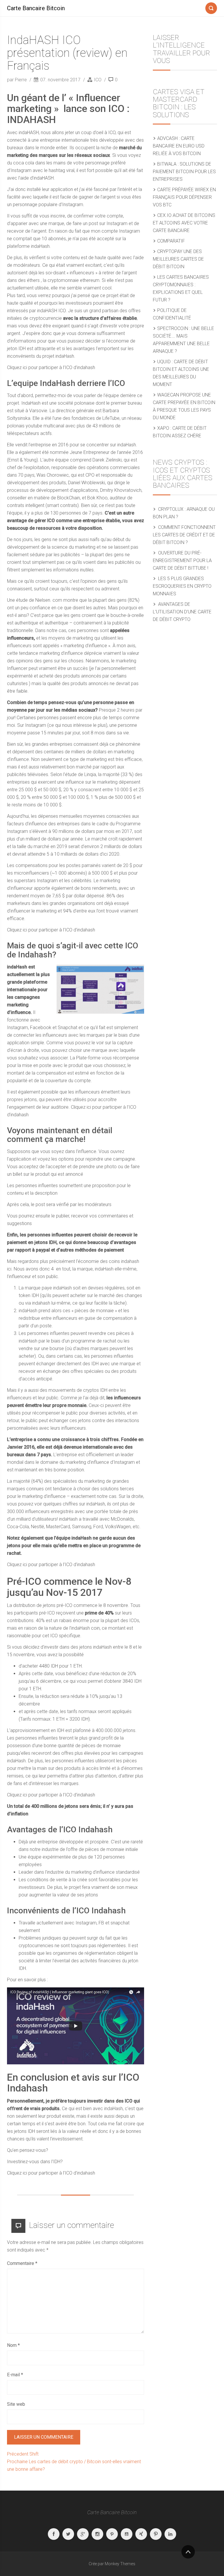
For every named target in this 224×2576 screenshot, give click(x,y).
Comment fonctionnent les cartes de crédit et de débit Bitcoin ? (184, 535)
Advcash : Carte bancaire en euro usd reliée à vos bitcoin (179, 146)
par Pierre (17, 80)
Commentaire (22, 2263)
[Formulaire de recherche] (211, 7)
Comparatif (171, 241)
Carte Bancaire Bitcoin (36, 8)
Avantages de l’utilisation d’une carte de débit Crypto (182, 612)
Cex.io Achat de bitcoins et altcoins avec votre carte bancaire (184, 223)
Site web (16, 2404)
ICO (98, 80)
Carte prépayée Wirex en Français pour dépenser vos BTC (184, 197)
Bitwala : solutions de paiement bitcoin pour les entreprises (184, 172)
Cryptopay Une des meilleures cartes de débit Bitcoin (178, 259)
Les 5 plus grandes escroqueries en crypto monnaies (182, 586)
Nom (13, 2345)
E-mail (15, 2375)
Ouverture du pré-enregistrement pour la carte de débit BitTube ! (182, 560)
